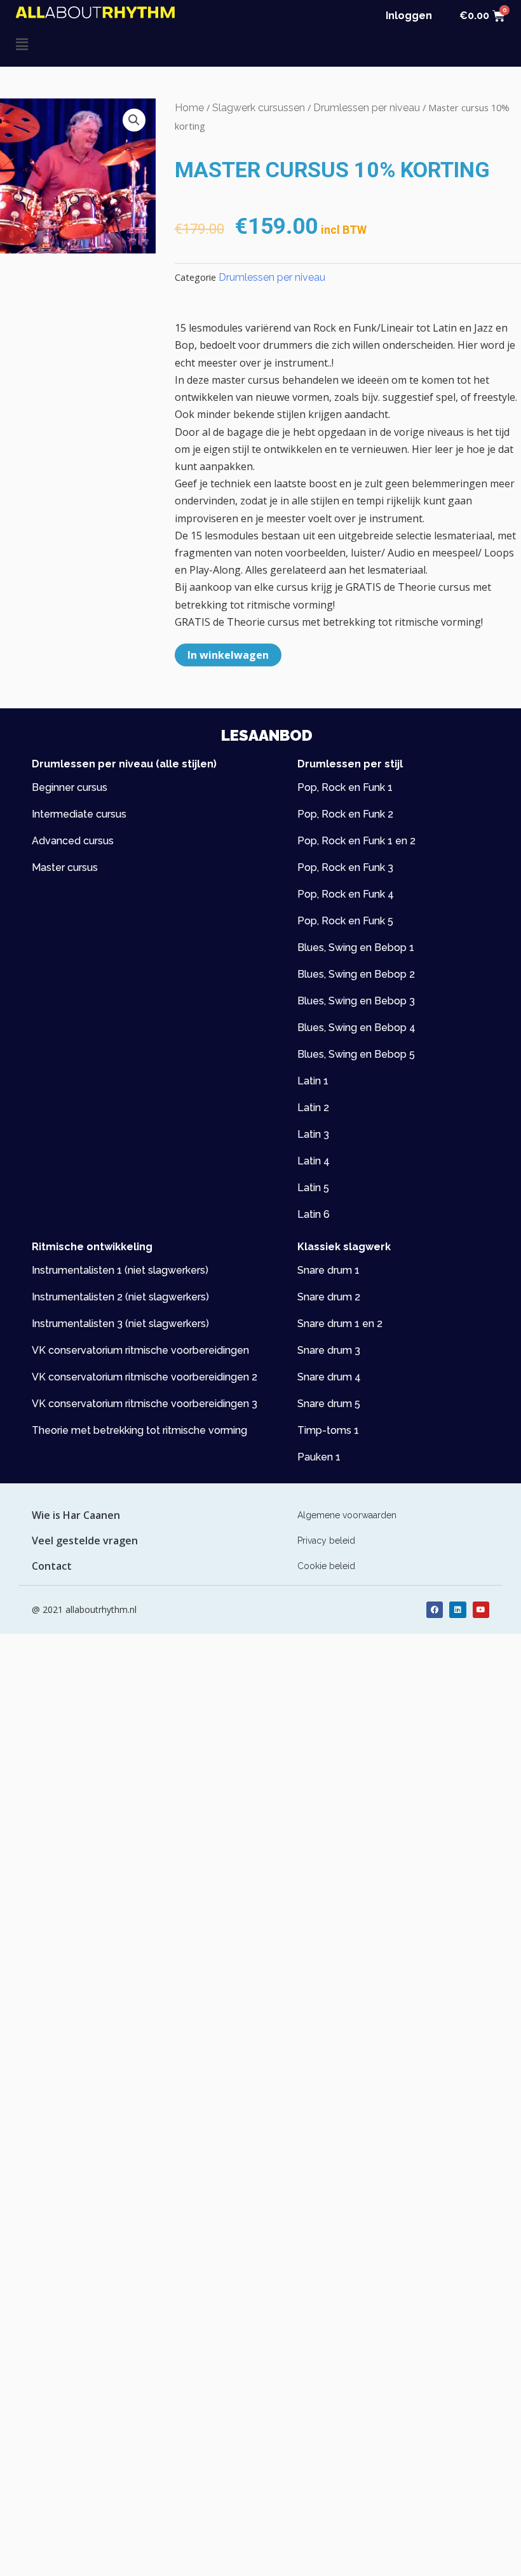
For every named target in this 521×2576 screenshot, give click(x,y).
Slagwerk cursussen (259, 108)
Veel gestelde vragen (85, 1541)
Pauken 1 (319, 1457)
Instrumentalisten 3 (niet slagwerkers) (120, 1324)
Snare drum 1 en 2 (340, 1324)
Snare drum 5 (329, 1404)
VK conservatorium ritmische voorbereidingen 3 (145, 1404)
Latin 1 (313, 1081)
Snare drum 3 (329, 1350)
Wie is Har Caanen (76, 1515)
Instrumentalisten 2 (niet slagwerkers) (120, 1297)
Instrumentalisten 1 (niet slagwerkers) (120, 1270)
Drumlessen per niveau (367, 108)
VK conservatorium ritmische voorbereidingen (140, 1350)
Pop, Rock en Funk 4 (346, 894)
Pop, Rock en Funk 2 (345, 814)
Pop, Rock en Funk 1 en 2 (356, 841)
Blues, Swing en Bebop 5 (356, 1054)
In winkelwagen (228, 655)
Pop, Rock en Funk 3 (345, 867)
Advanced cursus (73, 841)
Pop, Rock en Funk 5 (345, 921)
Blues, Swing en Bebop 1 (356, 947)
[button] (138, 44)
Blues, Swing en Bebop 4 (356, 1028)
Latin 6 (314, 1214)
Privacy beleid (326, 1541)
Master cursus (65, 867)
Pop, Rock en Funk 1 (345, 787)
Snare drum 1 (328, 1270)
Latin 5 (313, 1188)
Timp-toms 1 (328, 1430)
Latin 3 (313, 1134)
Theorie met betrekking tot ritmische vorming (139, 1430)
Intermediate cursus (79, 814)
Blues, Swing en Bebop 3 (356, 1001)
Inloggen (409, 16)
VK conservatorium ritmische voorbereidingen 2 (145, 1377)
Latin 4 (314, 1161)
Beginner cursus (70, 787)
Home (189, 108)
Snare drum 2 (329, 1297)
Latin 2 (313, 1108)
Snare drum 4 (329, 1377)
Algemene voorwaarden (347, 1515)
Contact (52, 1566)
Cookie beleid (326, 1566)
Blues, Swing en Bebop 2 (356, 974)
